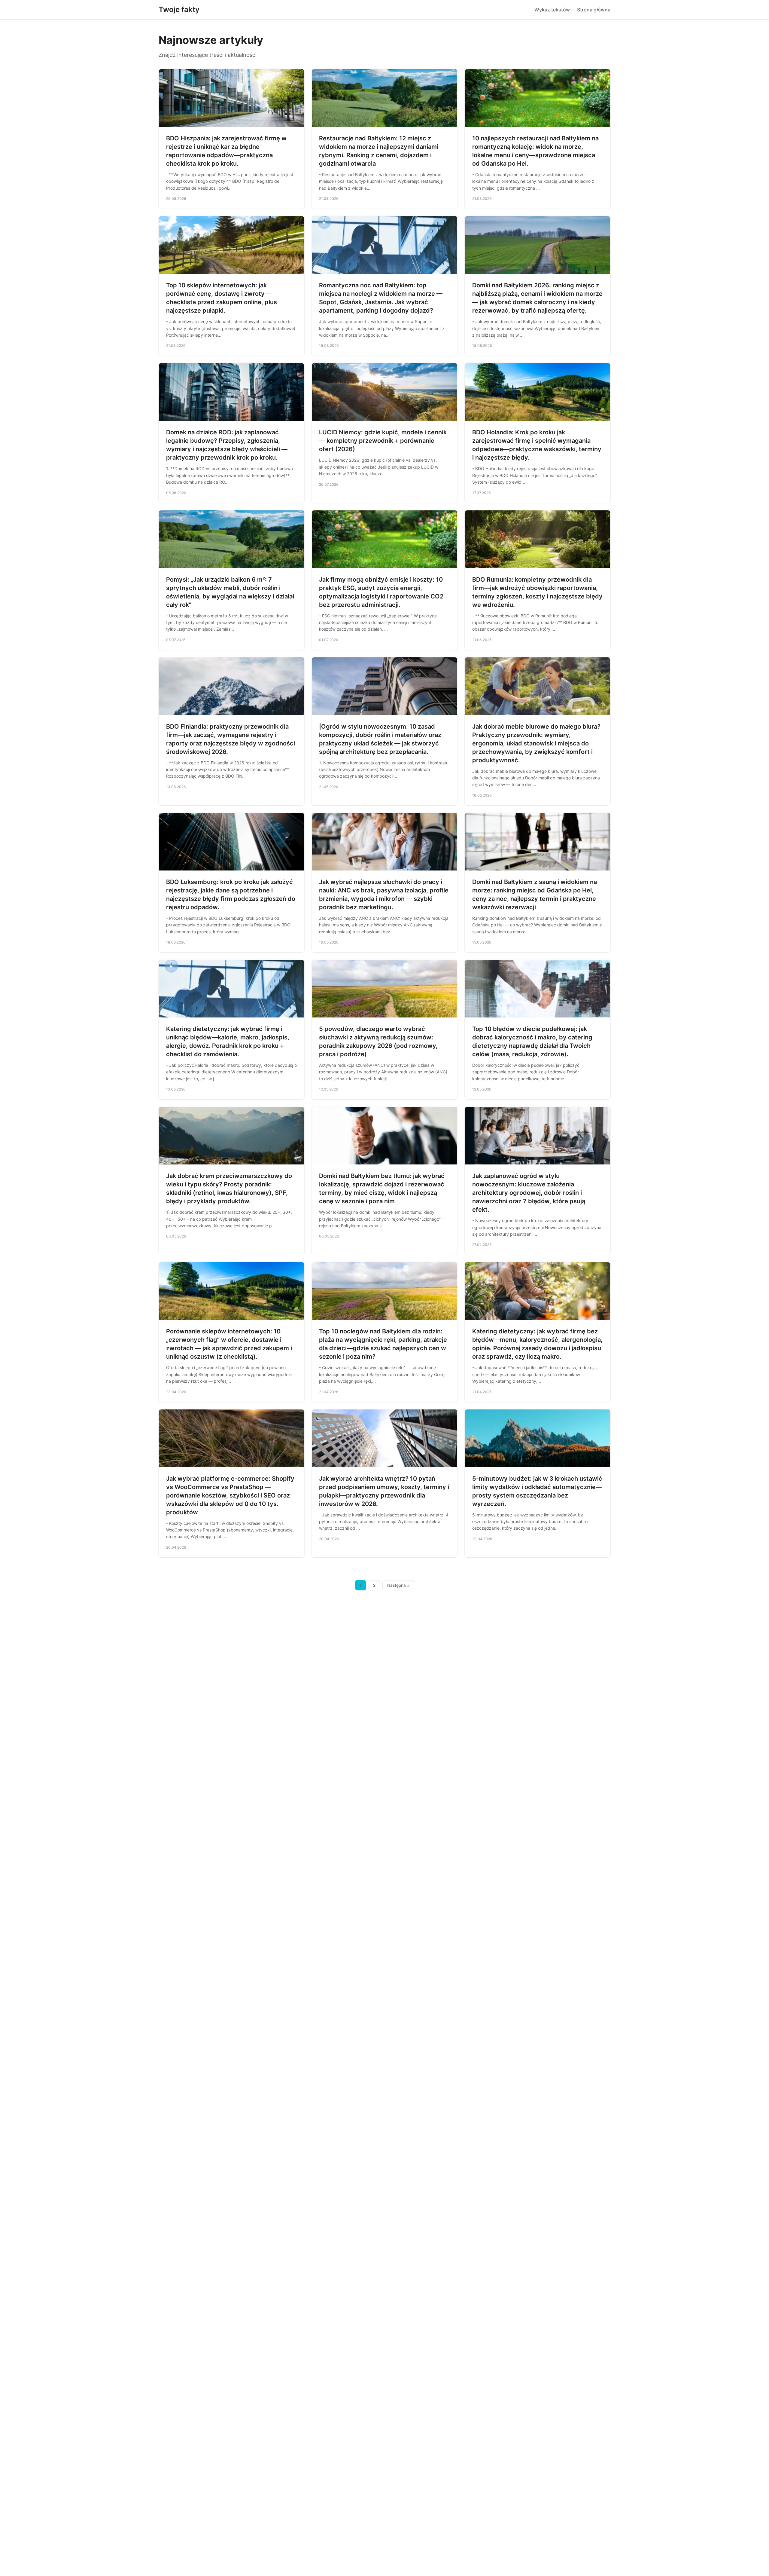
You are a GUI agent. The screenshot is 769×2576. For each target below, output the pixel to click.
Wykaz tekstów (552, 10)
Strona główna (594, 10)
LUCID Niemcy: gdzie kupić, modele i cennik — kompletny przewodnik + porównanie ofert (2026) (383, 441)
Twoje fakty (179, 9)
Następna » (398, 1585)
